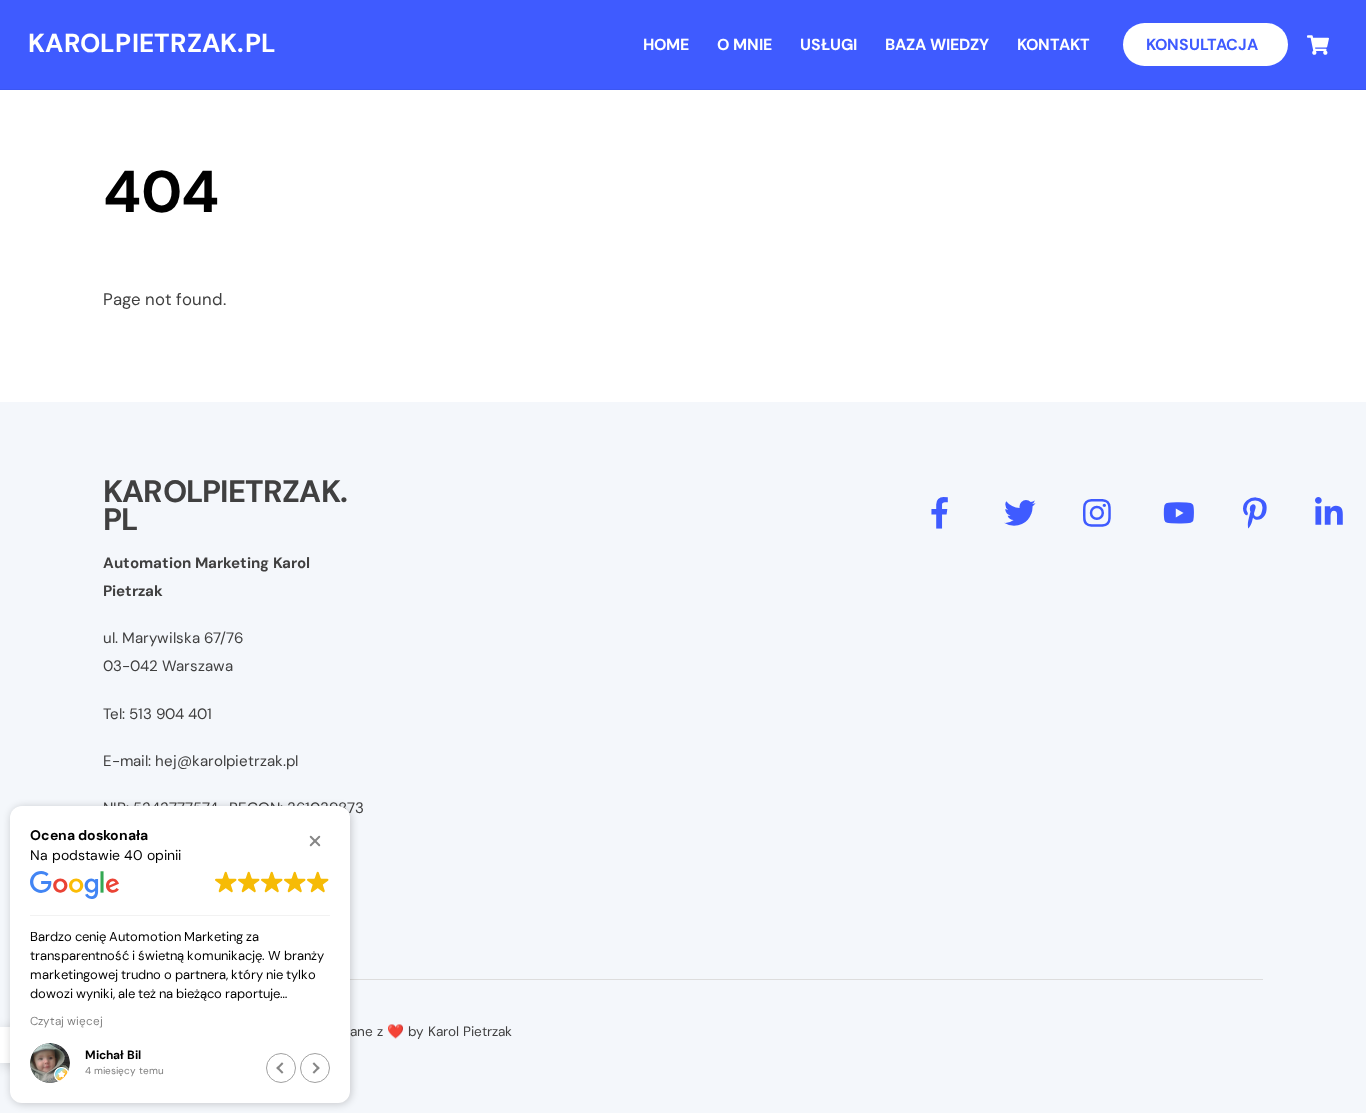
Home (666, 44)
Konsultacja (1202, 44)
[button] (315, 841)
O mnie (744, 44)
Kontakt (1053, 44)
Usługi (828, 44)
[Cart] (1318, 45)
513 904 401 (170, 714)
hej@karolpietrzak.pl (226, 761)
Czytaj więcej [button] (66, 1021)
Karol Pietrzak (470, 1031)
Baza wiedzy (937, 44)
